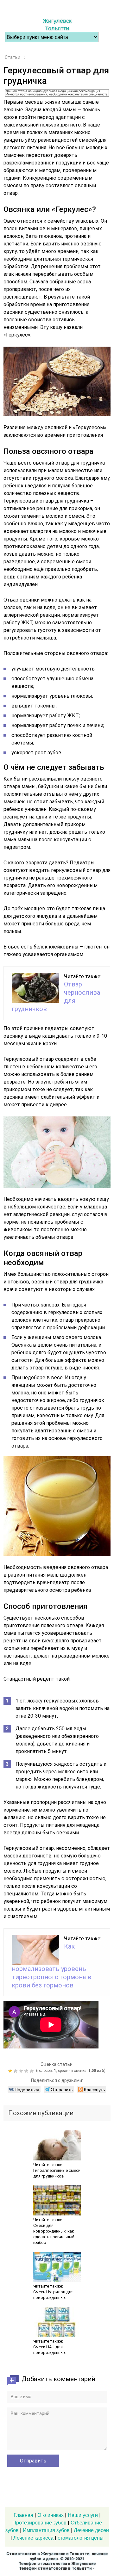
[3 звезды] (22, 2071)
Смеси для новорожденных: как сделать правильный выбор (54, 2234)
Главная (23, 2515)
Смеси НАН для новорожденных (49, 2350)
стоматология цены (81, 2538)
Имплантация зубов (46, 2530)
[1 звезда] (11, 2071)
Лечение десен (91, 2530)
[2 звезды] (16, 2071)
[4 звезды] (27, 2071)
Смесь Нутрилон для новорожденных (53, 2295)
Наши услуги (83, 2515)
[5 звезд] (32, 2071)
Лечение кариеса (33, 2538)
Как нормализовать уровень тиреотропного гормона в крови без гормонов (51, 1966)
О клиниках (51, 2515)
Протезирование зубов (39, 2523)
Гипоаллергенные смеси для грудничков (57, 2173)
